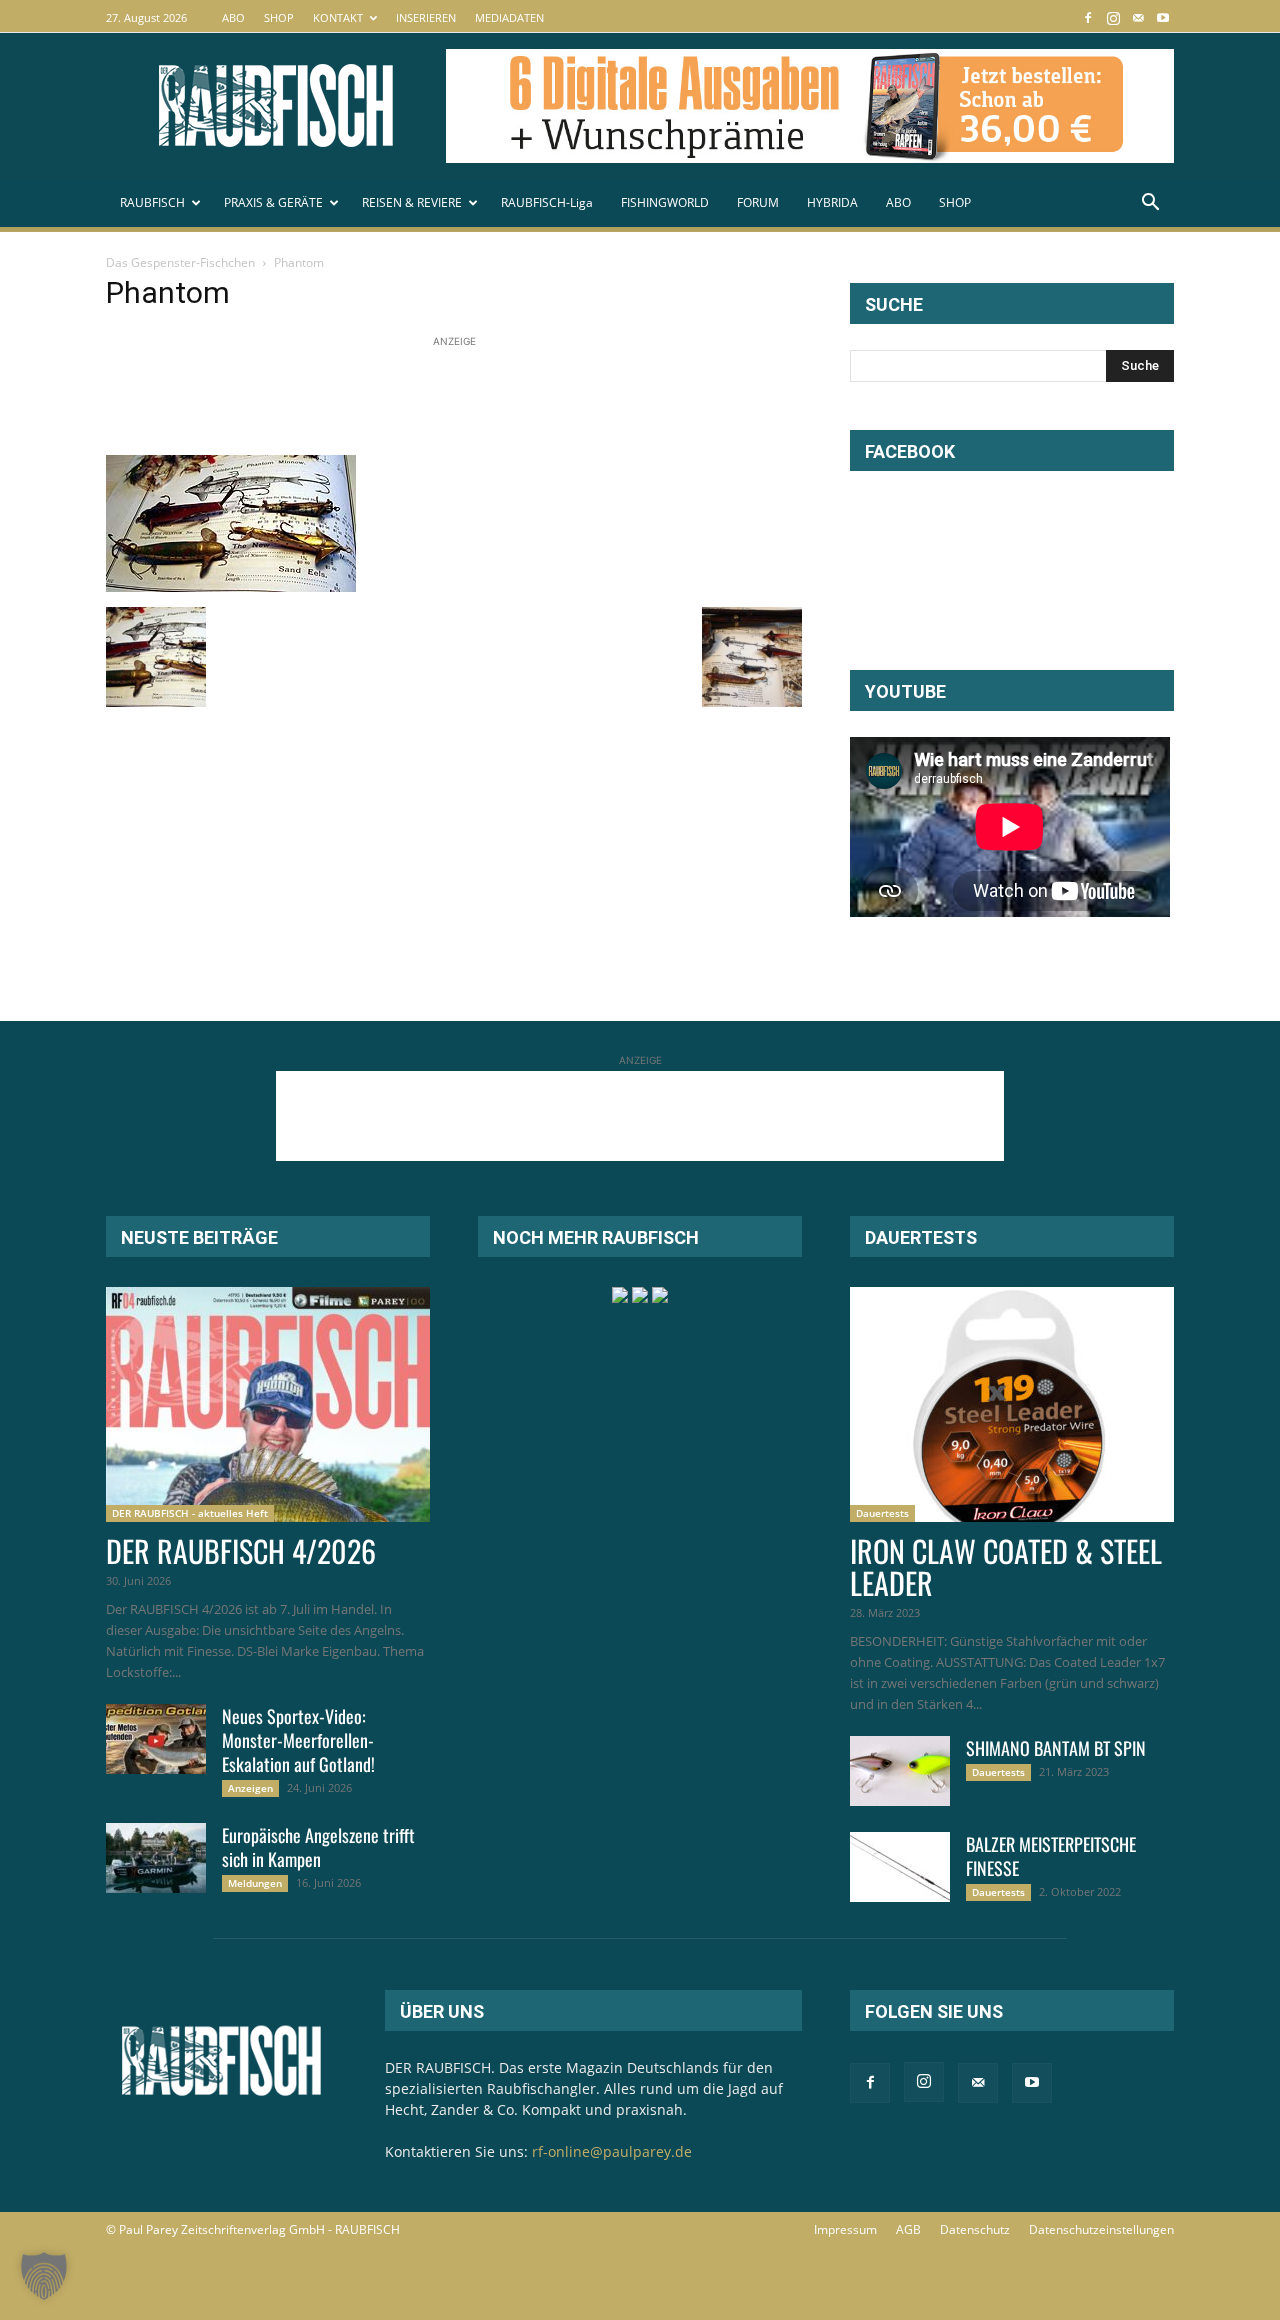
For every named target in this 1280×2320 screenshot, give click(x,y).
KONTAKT (338, 17)
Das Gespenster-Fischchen (180, 262)
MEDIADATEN (509, 17)
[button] (1150, 204)
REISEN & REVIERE (412, 202)
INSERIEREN (426, 17)
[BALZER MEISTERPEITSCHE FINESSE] (900, 1867)
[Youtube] (1163, 17)
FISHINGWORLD (665, 202)
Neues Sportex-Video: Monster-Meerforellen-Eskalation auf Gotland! (298, 1740)
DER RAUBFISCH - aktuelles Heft (190, 1513)
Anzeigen (250, 1788)
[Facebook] (1088, 17)
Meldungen (255, 1883)
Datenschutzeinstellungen (1101, 2229)
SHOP (279, 17)
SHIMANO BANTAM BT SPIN (1056, 1748)
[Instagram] (1113, 17)
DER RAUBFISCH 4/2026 (241, 1550)
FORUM (758, 202)
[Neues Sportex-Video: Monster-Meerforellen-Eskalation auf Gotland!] (156, 1739)
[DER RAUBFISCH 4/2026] (268, 1404)
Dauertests (882, 1513)
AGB (908, 2229)
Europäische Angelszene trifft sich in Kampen (318, 1847)
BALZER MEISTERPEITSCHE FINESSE (1051, 1856)
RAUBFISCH (152, 202)
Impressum (845, 2229)
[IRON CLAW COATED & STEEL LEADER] (1012, 1404)
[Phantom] (231, 586)
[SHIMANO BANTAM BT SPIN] (900, 1771)
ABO (233, 17)
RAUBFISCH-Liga (547, 202)
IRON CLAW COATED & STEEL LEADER (1006, 1566)
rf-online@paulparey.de (612, 2151)
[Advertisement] (470, 397)
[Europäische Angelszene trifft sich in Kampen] (156, 1858)
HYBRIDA (832, 202)
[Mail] (1138, 17)
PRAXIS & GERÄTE (273, 202)
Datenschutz (975, 2229)
